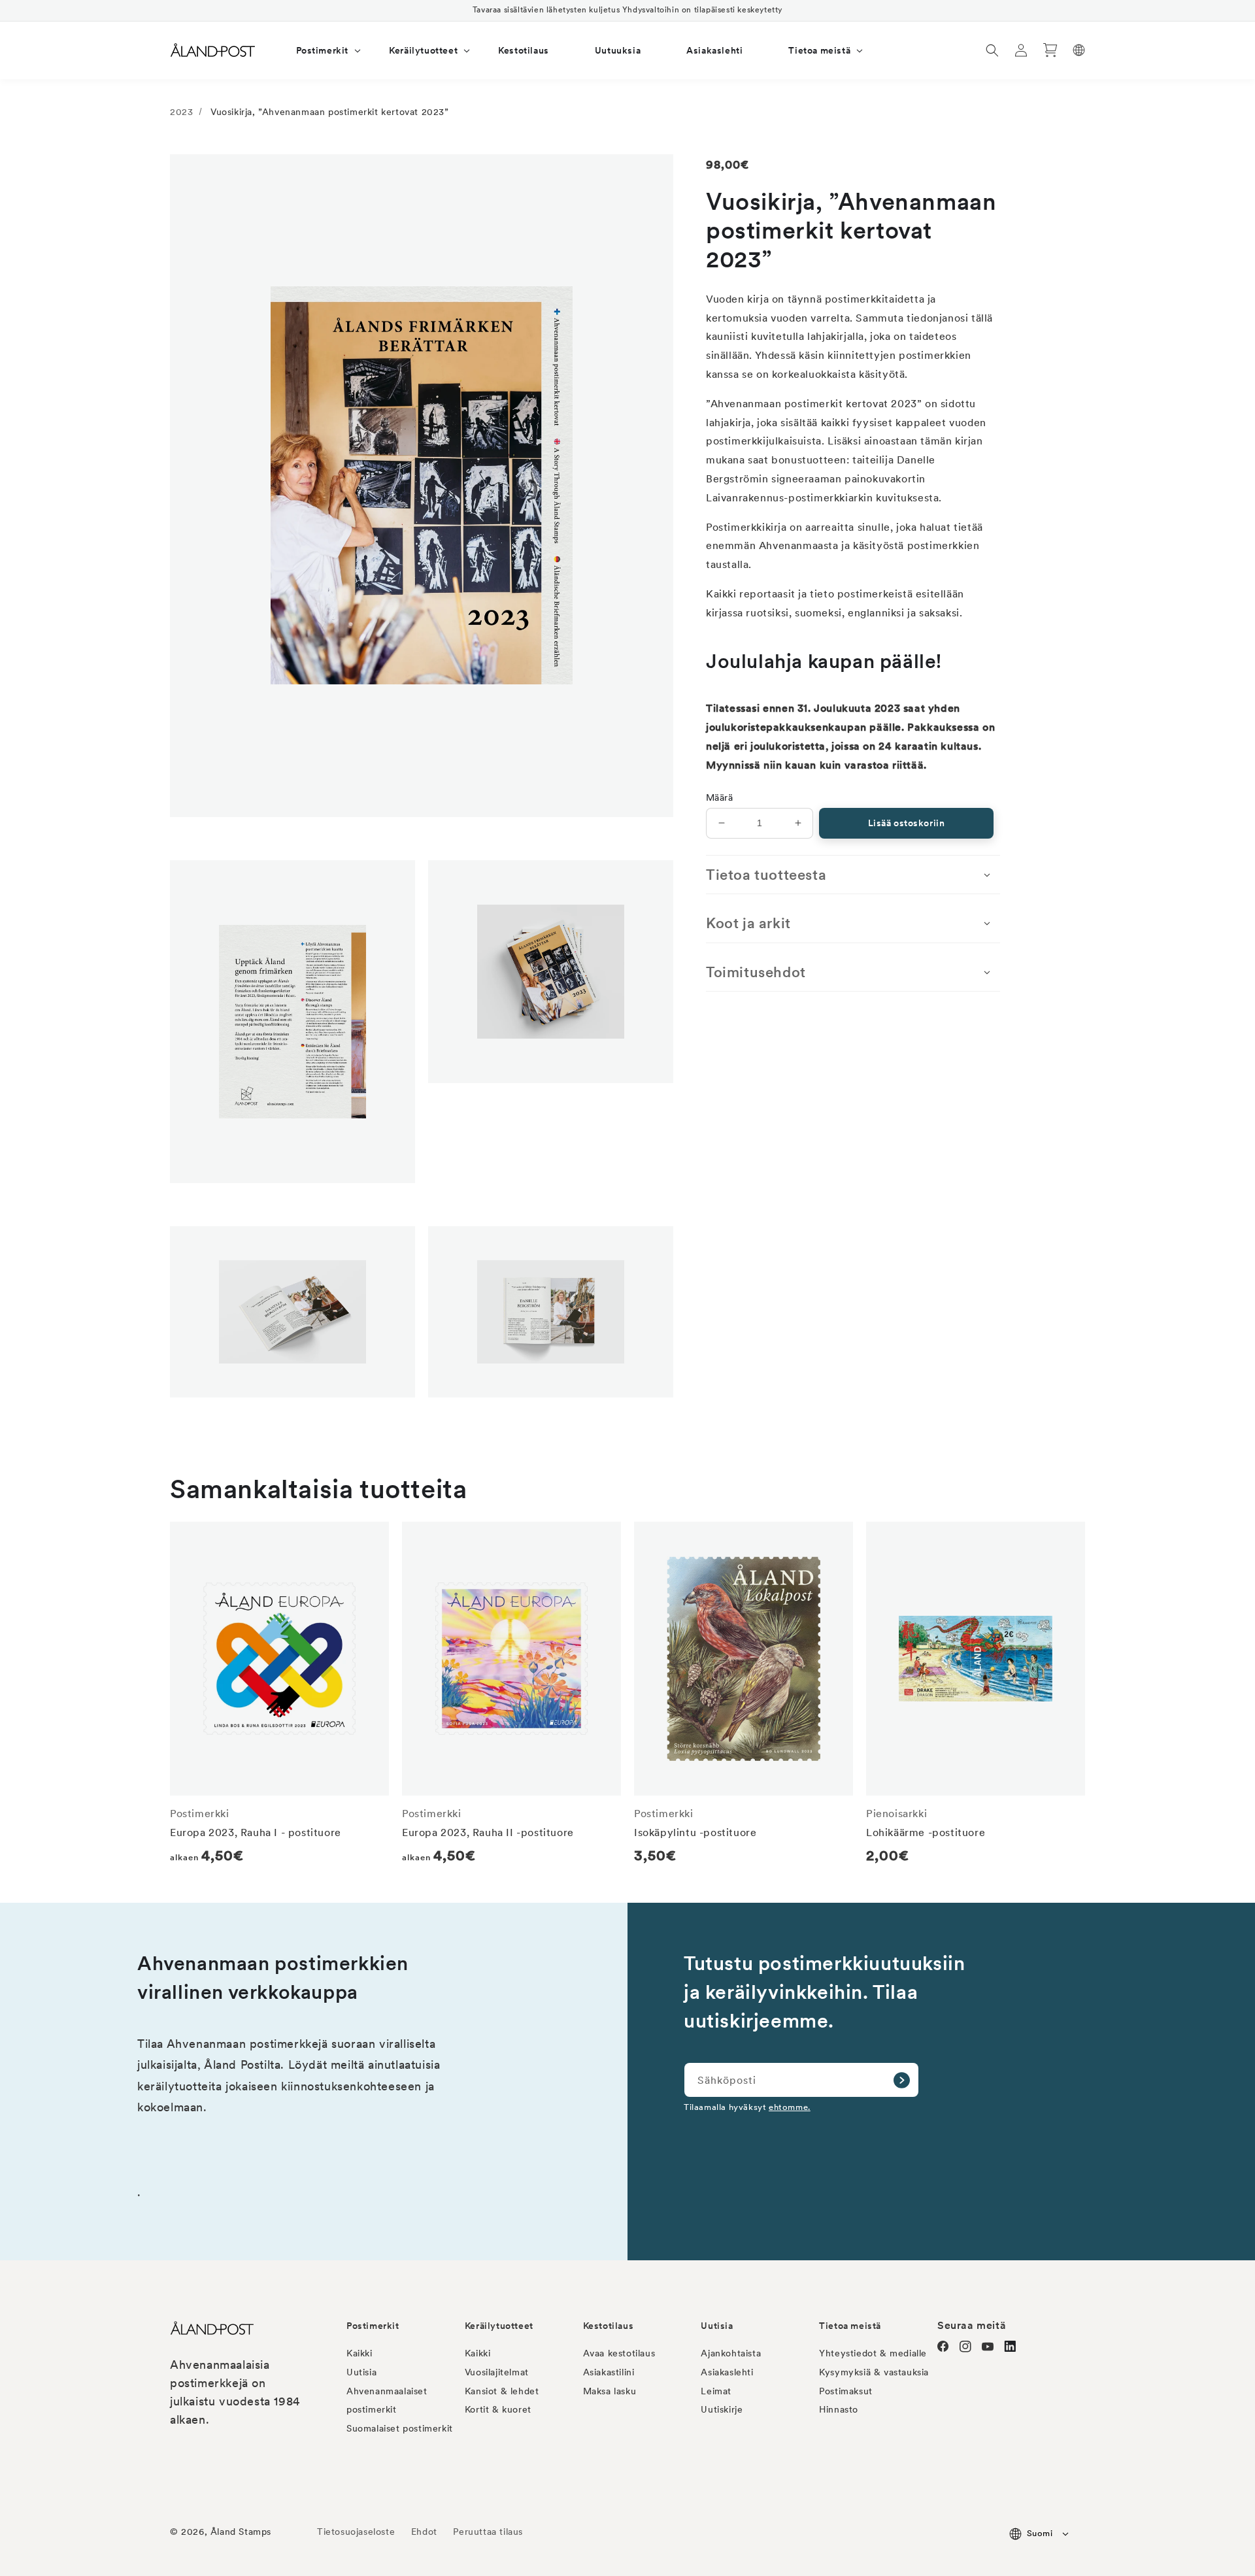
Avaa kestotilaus (619, 2353)
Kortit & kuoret (498, 2409)
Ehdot (424, 2532)
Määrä (719, 797)
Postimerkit (373, 2326)
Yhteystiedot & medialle (873, 2353)
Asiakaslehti (727, 2372)
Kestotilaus (609, 2326)
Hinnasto (839, 2409)
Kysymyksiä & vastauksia (874, 2372)
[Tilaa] (901, 2080)
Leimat (716, 2391)
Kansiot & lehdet (502, 2391)
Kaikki (360, 2353)
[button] (320, 50)
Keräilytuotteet (499, 2326)
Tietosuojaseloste (358, 2532)
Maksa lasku (610, 2391)
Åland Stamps (241, 2532)
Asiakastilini (609, 2372)
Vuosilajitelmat (497, 2372)
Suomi (1040, 2533)
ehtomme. (790, 2107)
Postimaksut (846, 2391)
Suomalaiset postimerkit (400, 2428)
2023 (181, 112)
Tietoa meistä (850, 2326)
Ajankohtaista (731, 2353)
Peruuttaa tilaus (488, 2532)
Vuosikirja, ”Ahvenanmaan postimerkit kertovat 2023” (330, 112)
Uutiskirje (722, 2409)
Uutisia (361, 2372)
